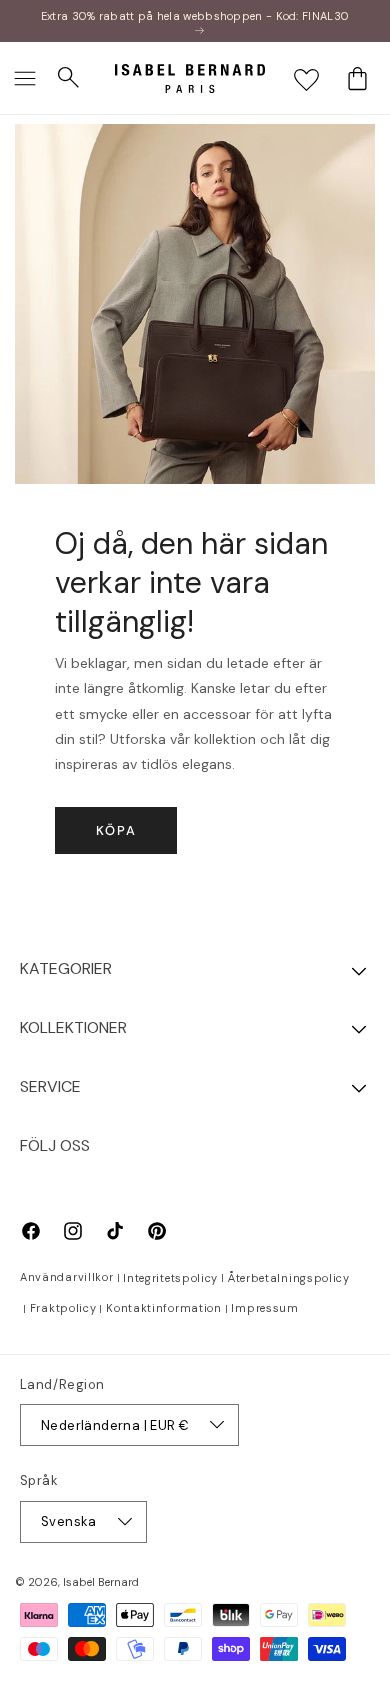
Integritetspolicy (170, 1278)
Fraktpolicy (63, 1308)
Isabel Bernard (101, 1582)
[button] (25, 78)
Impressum (264, 1308)
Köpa (116, 830)
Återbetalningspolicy (289, 1278)
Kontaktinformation (164, 1308)
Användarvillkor (67, 1277)
